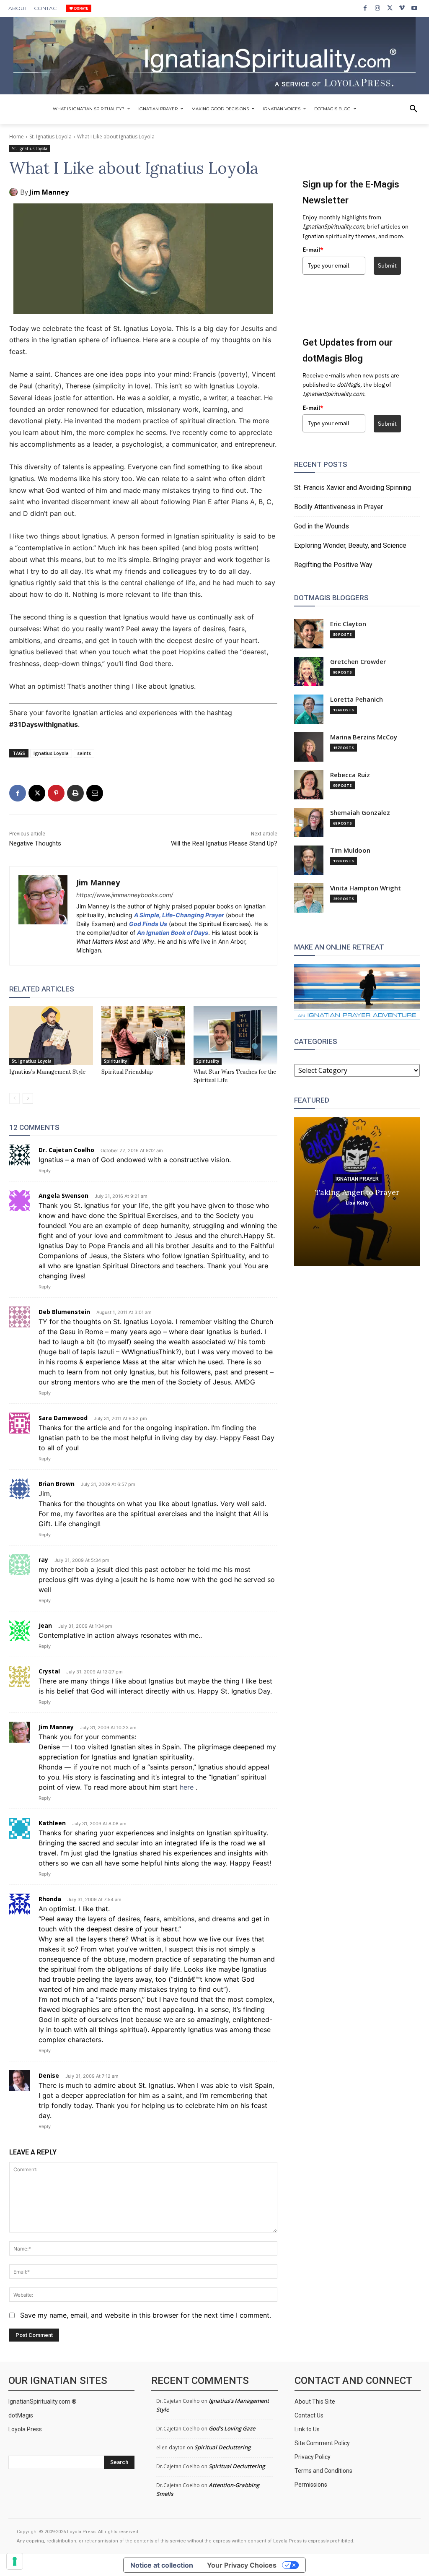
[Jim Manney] (15, 192)
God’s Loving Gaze (232, 2428)
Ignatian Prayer (357, 1179)
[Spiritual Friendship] (143, 1036)
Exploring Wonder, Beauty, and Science (350, 545)
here (188, 1787)
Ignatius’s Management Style (47, 1072)
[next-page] (28, 1098)
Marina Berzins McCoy (364, 737)
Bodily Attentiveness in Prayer (339, 507)
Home (17, 137)
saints (84, 753)
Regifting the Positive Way (333, 565)
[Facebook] (365, 8)
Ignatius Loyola (51, 753)
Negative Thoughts (35, 843)
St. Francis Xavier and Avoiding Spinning (353, 488)
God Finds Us (148, 924)
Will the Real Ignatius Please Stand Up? (224, 843)
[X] (390, 8)
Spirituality (115, 1061)
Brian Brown (57, 1484)
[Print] (75, 793)
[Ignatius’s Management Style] (51, 1036)
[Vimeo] (402, 8)
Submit (387, 265)
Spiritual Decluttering (222, 2447)
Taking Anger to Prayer (357, 1192)
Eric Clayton (348, 624)
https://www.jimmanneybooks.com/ (125, 895)
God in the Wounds (322, 526)
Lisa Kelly (357, 1203)
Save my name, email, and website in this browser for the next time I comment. (146, 2315)
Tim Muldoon (350, 850)
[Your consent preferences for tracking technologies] (15, 2561)
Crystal (49, 1671)
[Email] (95, 793)
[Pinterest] (56, 793)
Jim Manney (49, 192)
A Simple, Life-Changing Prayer (179, 915)
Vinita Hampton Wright (366, 888)
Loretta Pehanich (357, 699)
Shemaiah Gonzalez (360, 813)
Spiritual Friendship (127, 1072)
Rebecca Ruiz (350, 775)
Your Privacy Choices (242, 2565)
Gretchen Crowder (358, 662)
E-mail (313, 250)
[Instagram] (377, 8)
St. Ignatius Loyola (50, 137)
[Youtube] (415, 8)
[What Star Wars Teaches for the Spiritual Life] (235, 1036)
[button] (413, 109)
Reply (45, 1171)
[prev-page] (14, 1098)
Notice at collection (162, 2565)
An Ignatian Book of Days (173, 933)
